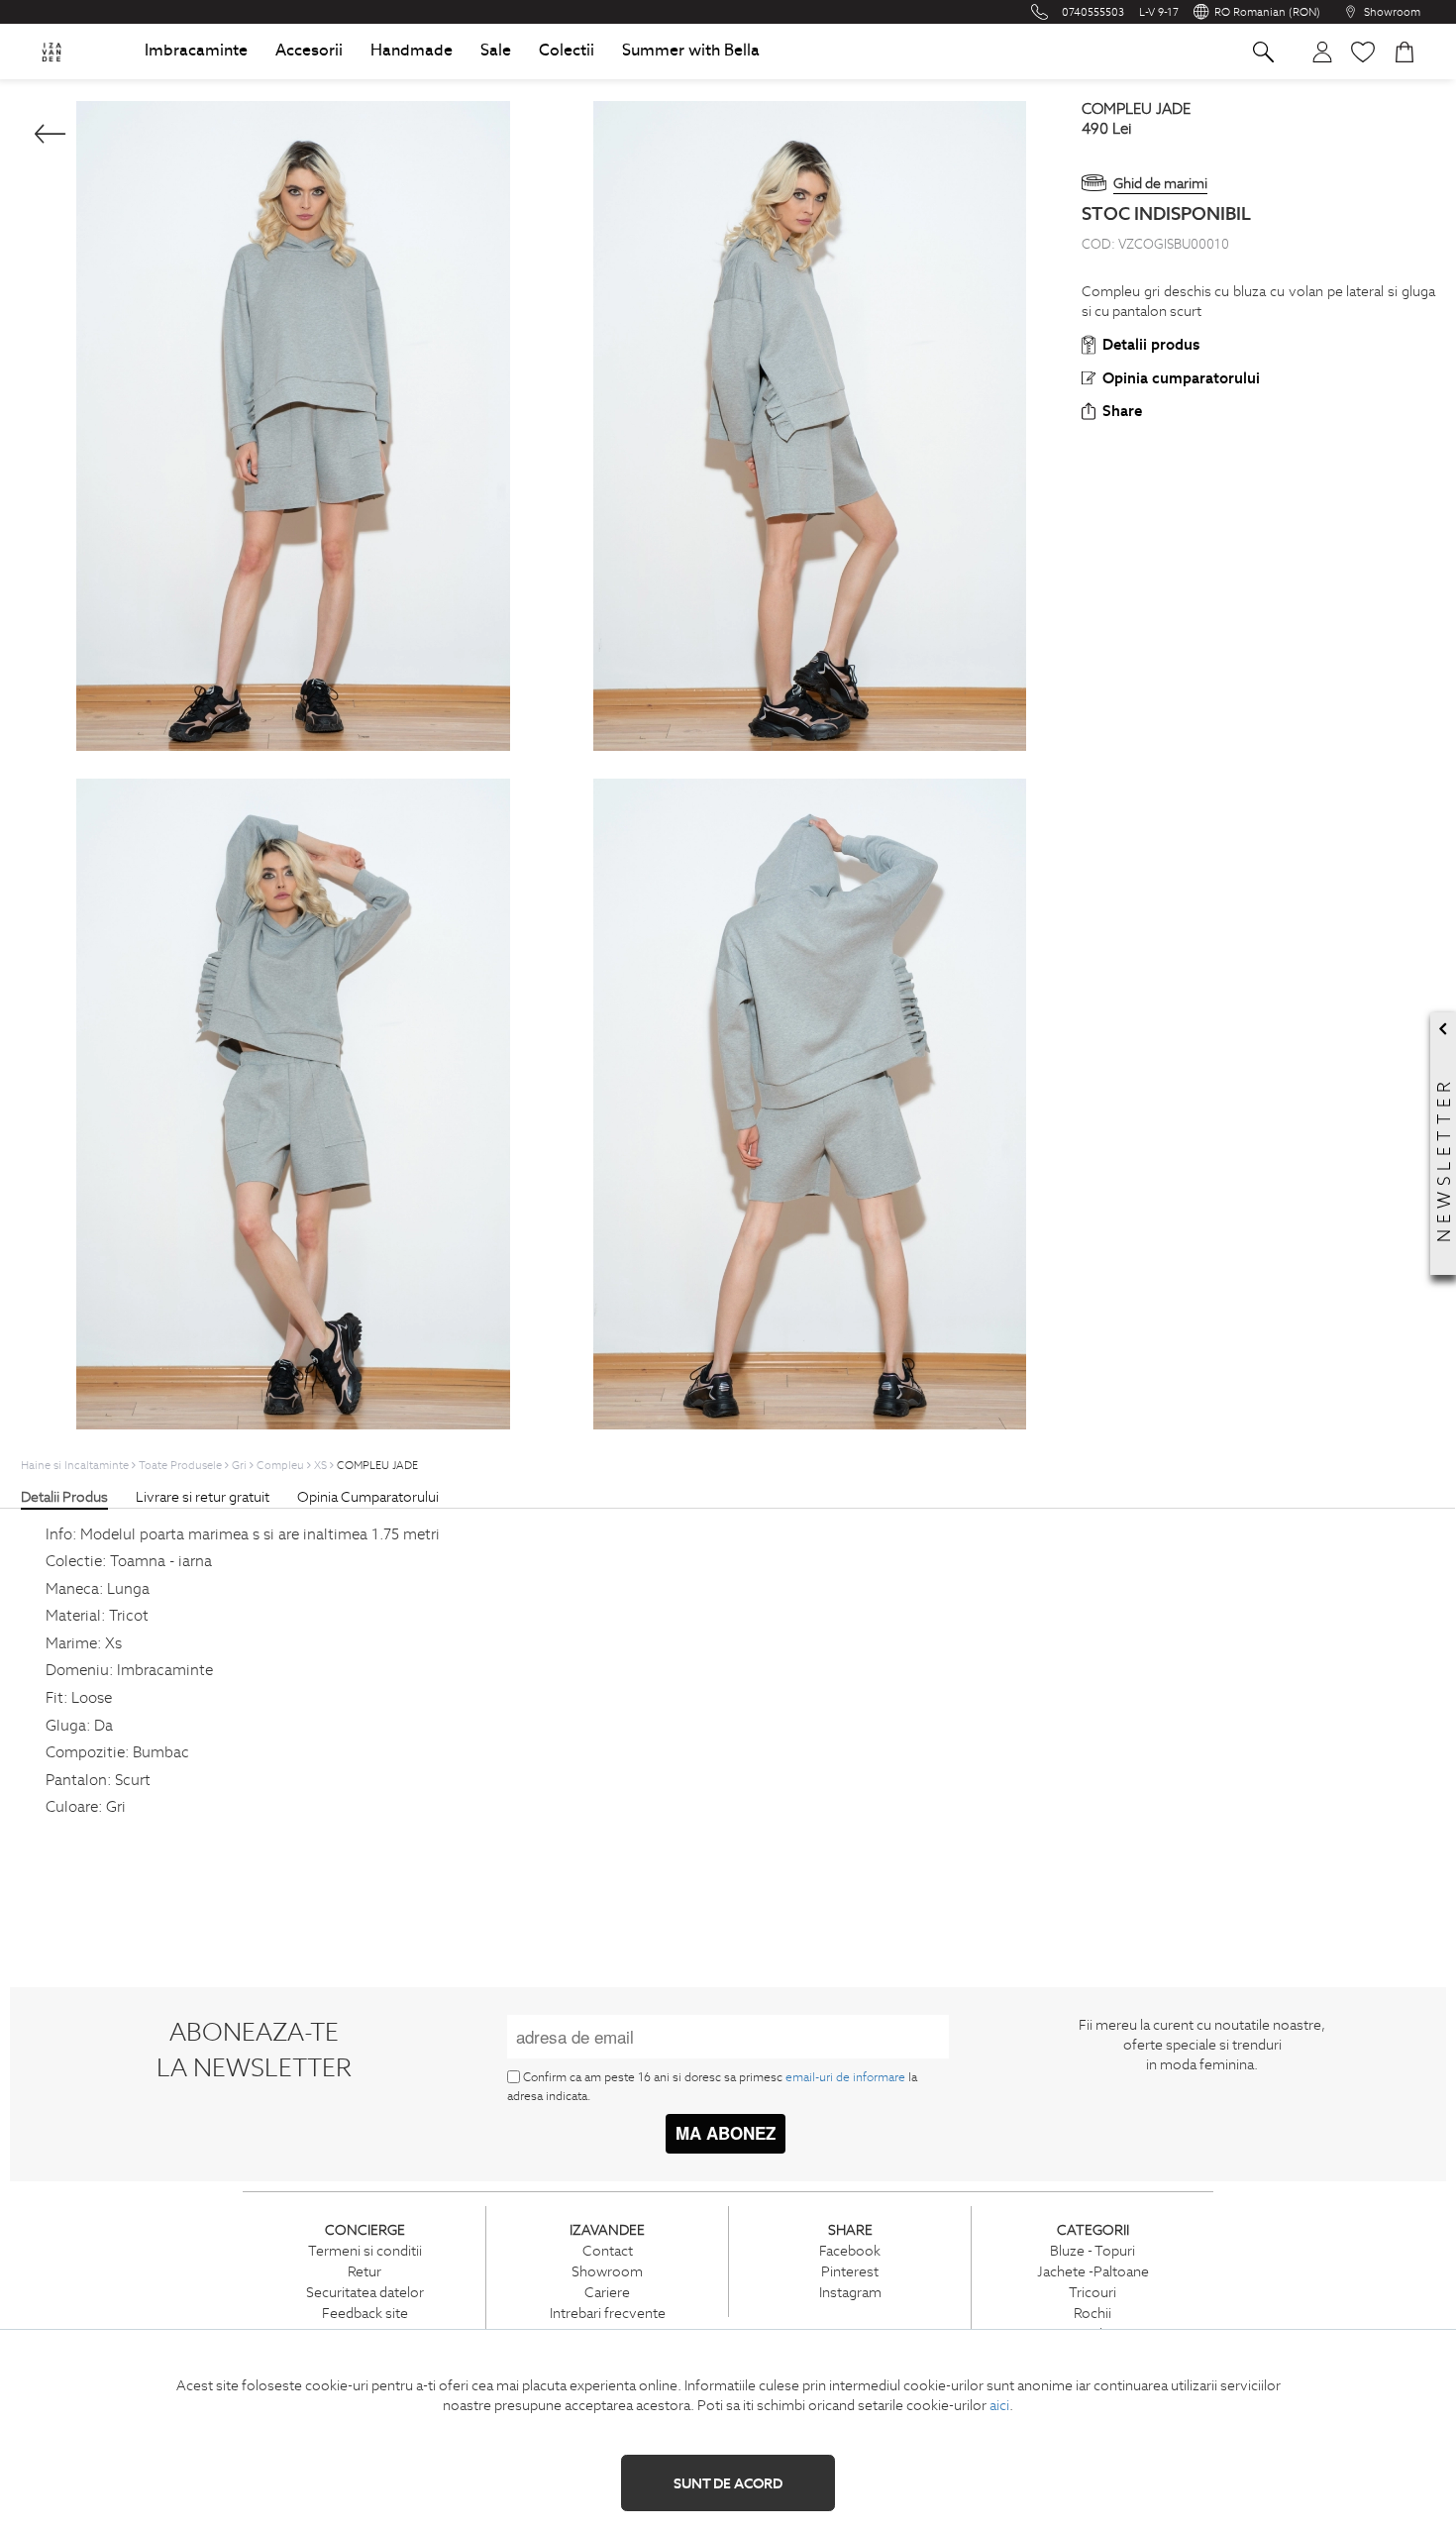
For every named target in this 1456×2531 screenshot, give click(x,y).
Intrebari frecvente (608, 2313)
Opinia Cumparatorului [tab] (368, 1497)
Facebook (850, 2251)
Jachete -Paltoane (1093, 2271)
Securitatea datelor (365, 2292)
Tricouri (1092, 2292)
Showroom (607, 2271)
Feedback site (365, 2313)
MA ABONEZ (726, 2133)
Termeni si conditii (365, 2251)
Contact (608, 2251)
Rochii (1092, 2313)
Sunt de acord (728, 2483)
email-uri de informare (845, 2077)
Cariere (607, 2292)
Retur (364, 2271)
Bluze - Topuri (1092, 2251)
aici (999, 2405)
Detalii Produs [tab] (64, 1497)
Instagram (850, 2292)
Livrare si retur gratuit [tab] (203, 1497)
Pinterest (850, 2271)
